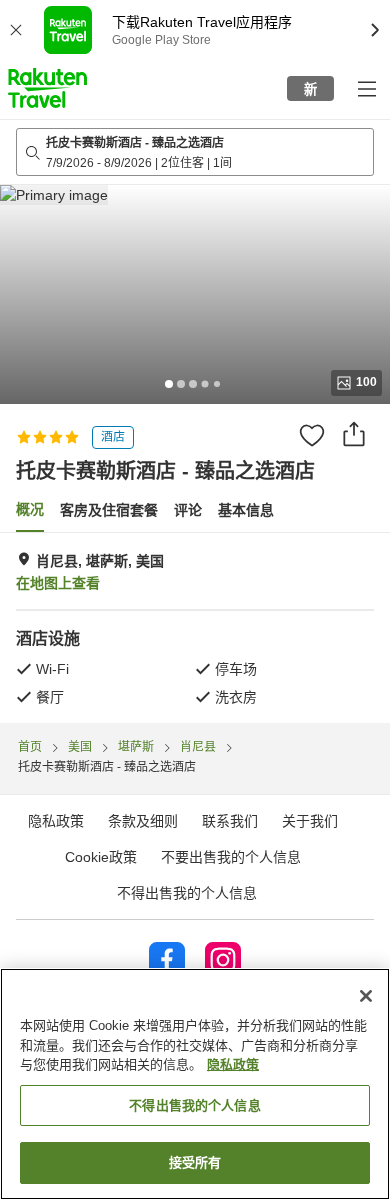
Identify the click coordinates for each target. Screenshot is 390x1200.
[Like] (312, 435)
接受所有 (195, 1162)
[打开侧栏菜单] (366, 88)
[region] (195, 1084)
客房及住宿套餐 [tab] (109, 510)
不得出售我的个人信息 (187, 893)
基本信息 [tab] (246, 510)
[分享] (354, 434)
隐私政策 (233, 1064)
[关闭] (366, 996)
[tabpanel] (195, 628)
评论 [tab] (188, 510)
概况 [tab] (30, 509)
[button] (47, 88)
